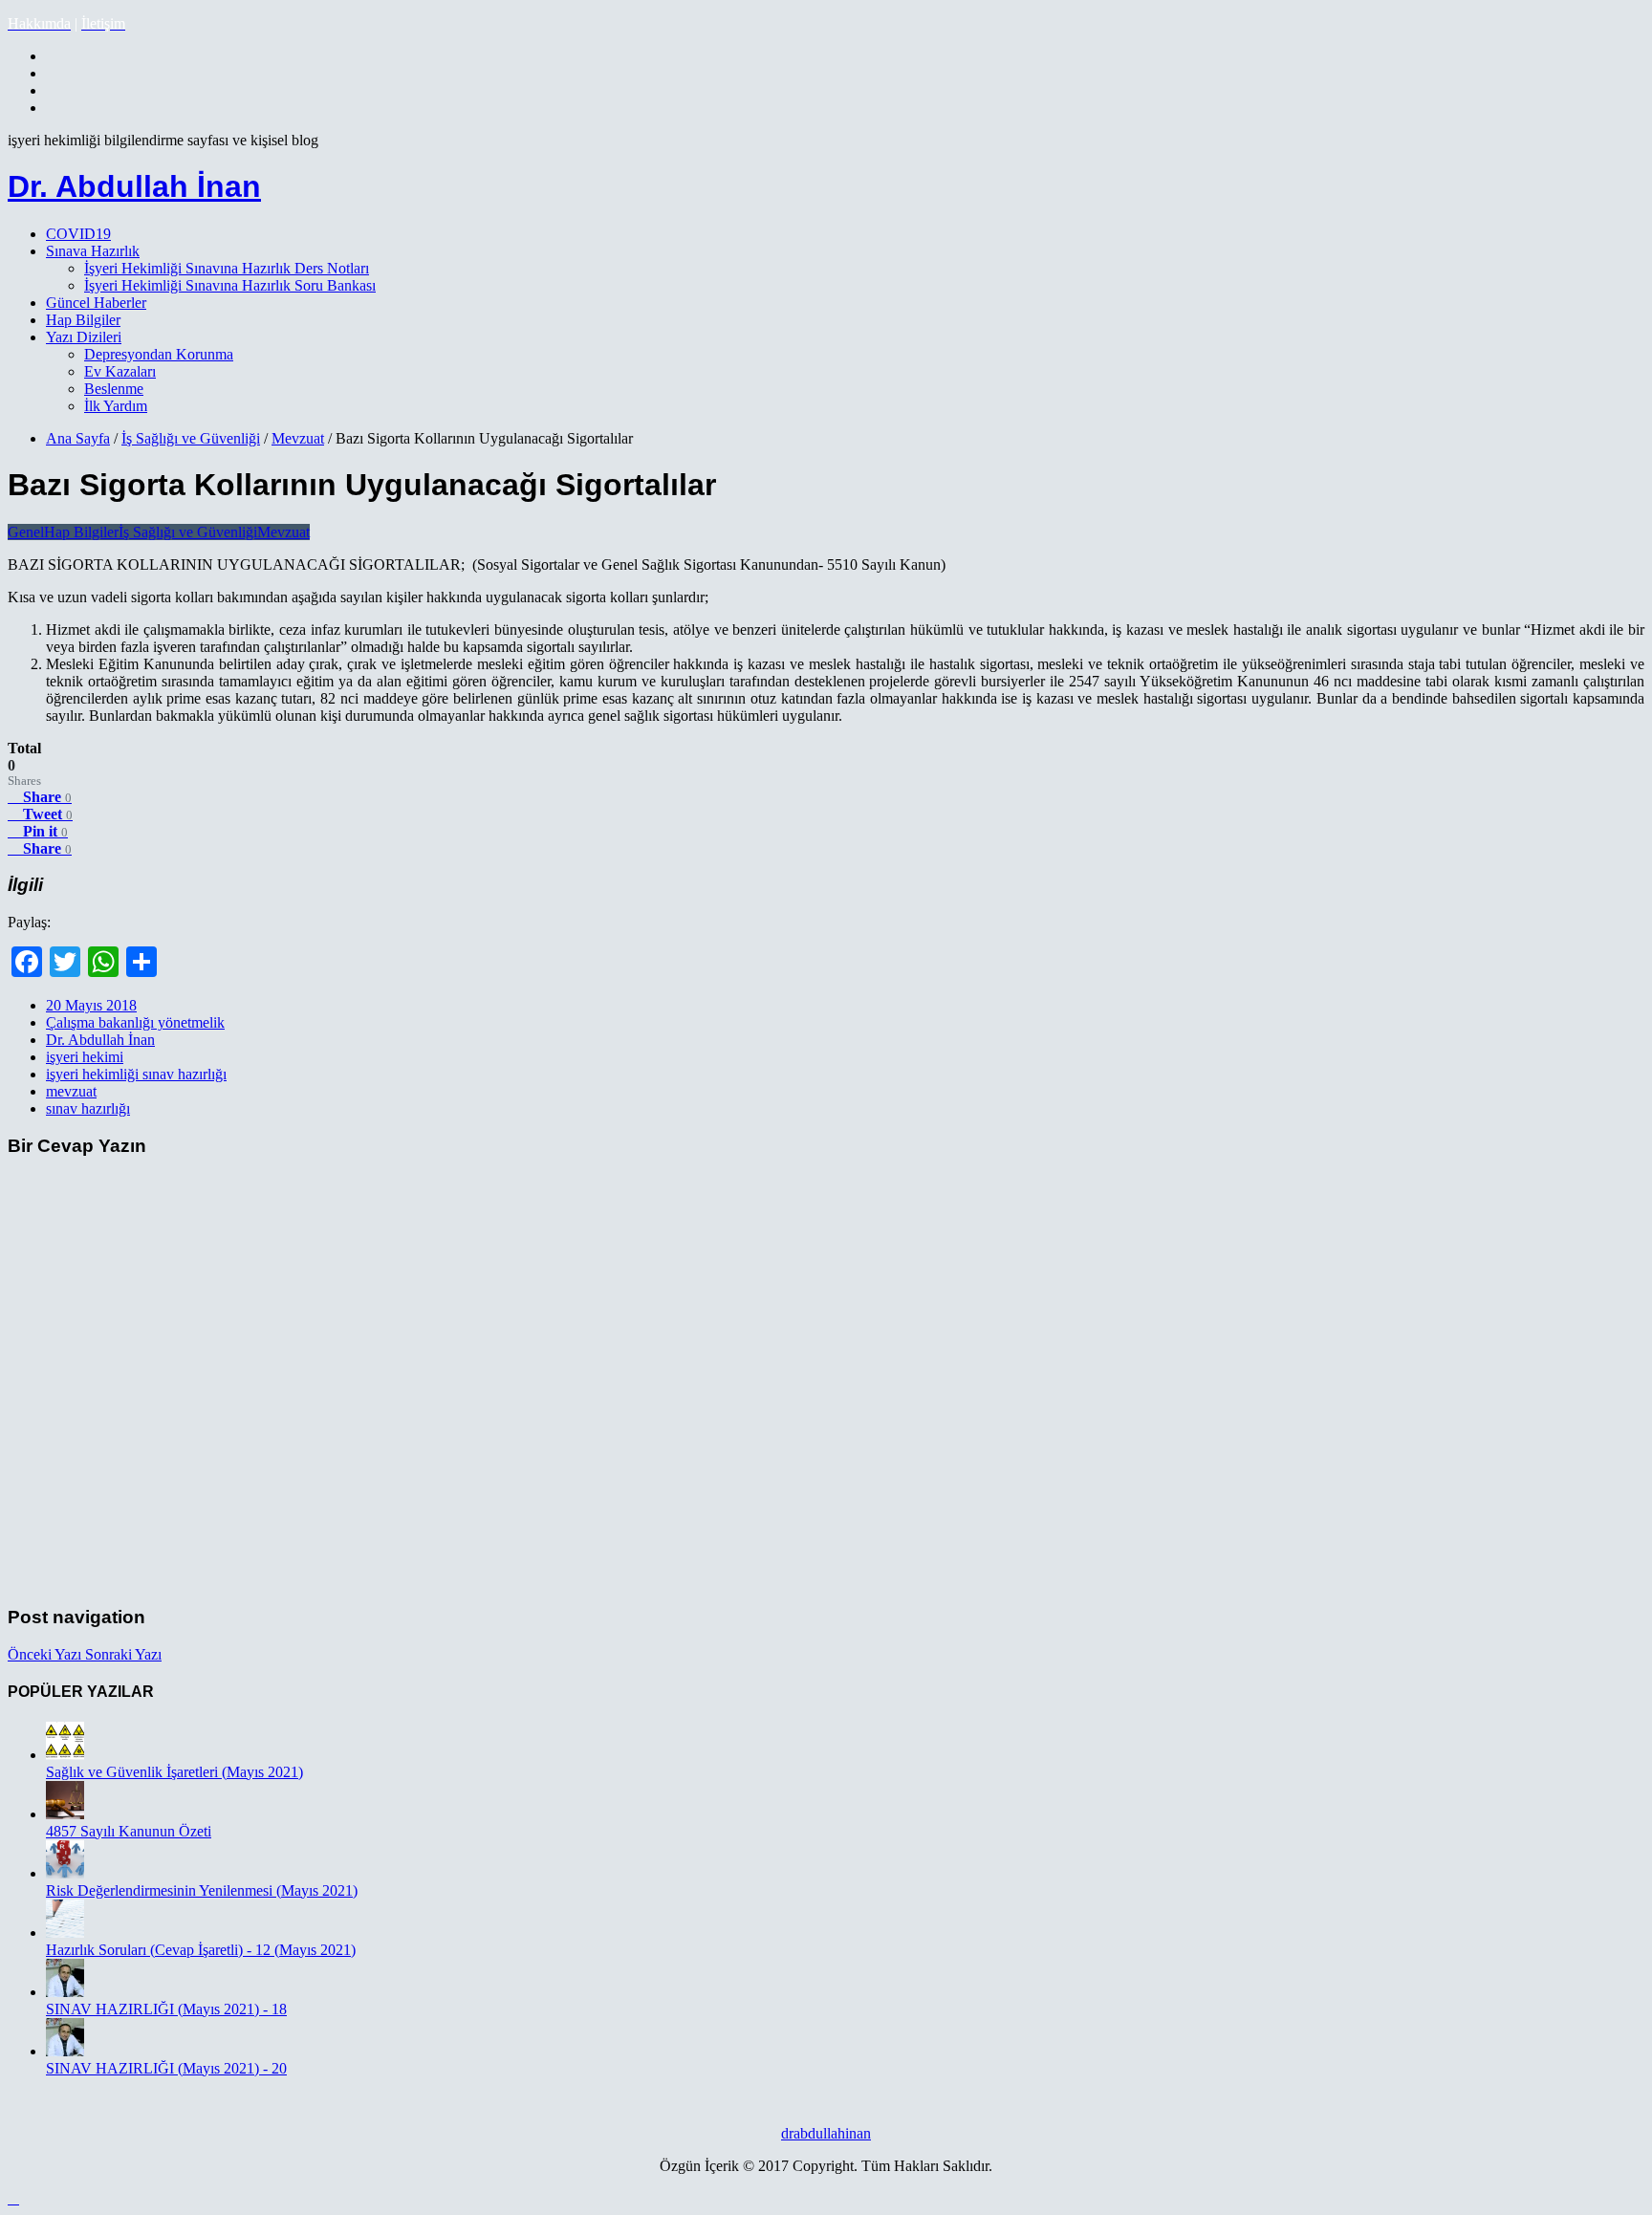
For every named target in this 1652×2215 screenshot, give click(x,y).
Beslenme (114, 389)
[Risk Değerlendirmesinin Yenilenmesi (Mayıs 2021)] (65, 1873)
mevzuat (71, 1091)
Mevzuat (298, 438)
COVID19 (78, 234)
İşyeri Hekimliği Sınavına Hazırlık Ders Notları (227, 268)
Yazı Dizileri (84, 337)
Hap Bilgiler (83, 320)
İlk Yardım (116, 406)
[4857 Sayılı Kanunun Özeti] (65, 1814)
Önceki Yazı (46, 1654)
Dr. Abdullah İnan (134, 186)
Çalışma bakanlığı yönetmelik (135, 1022)
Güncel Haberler (96, 303)
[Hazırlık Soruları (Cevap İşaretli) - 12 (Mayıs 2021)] (65, 1933)
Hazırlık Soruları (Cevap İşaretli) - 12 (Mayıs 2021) (201, 1950)
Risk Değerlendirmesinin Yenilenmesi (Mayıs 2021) (202, 1890)
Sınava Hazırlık (93, 251)
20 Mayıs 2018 (91, 1005)
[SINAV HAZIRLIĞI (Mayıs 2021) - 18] (65, 1992)
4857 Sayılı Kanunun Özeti (129, 1831)
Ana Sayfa (78, 438)
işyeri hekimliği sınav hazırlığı (136, 1074)
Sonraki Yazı (123, 1654)
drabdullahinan (826, 2133)
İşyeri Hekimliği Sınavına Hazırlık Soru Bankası (230, 285)
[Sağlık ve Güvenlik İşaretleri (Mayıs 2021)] (65, 1755)
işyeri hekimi (85, 1057)
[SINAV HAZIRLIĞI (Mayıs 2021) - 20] (65, 2051)
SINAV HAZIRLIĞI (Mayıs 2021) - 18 (166, 2009)
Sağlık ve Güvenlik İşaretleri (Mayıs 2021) (174, 1772)
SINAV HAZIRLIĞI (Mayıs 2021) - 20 (166, 2068)
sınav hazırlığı (88, 1108)
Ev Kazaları (120, 371)
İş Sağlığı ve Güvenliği (191, 438)
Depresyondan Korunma (159, 354)
